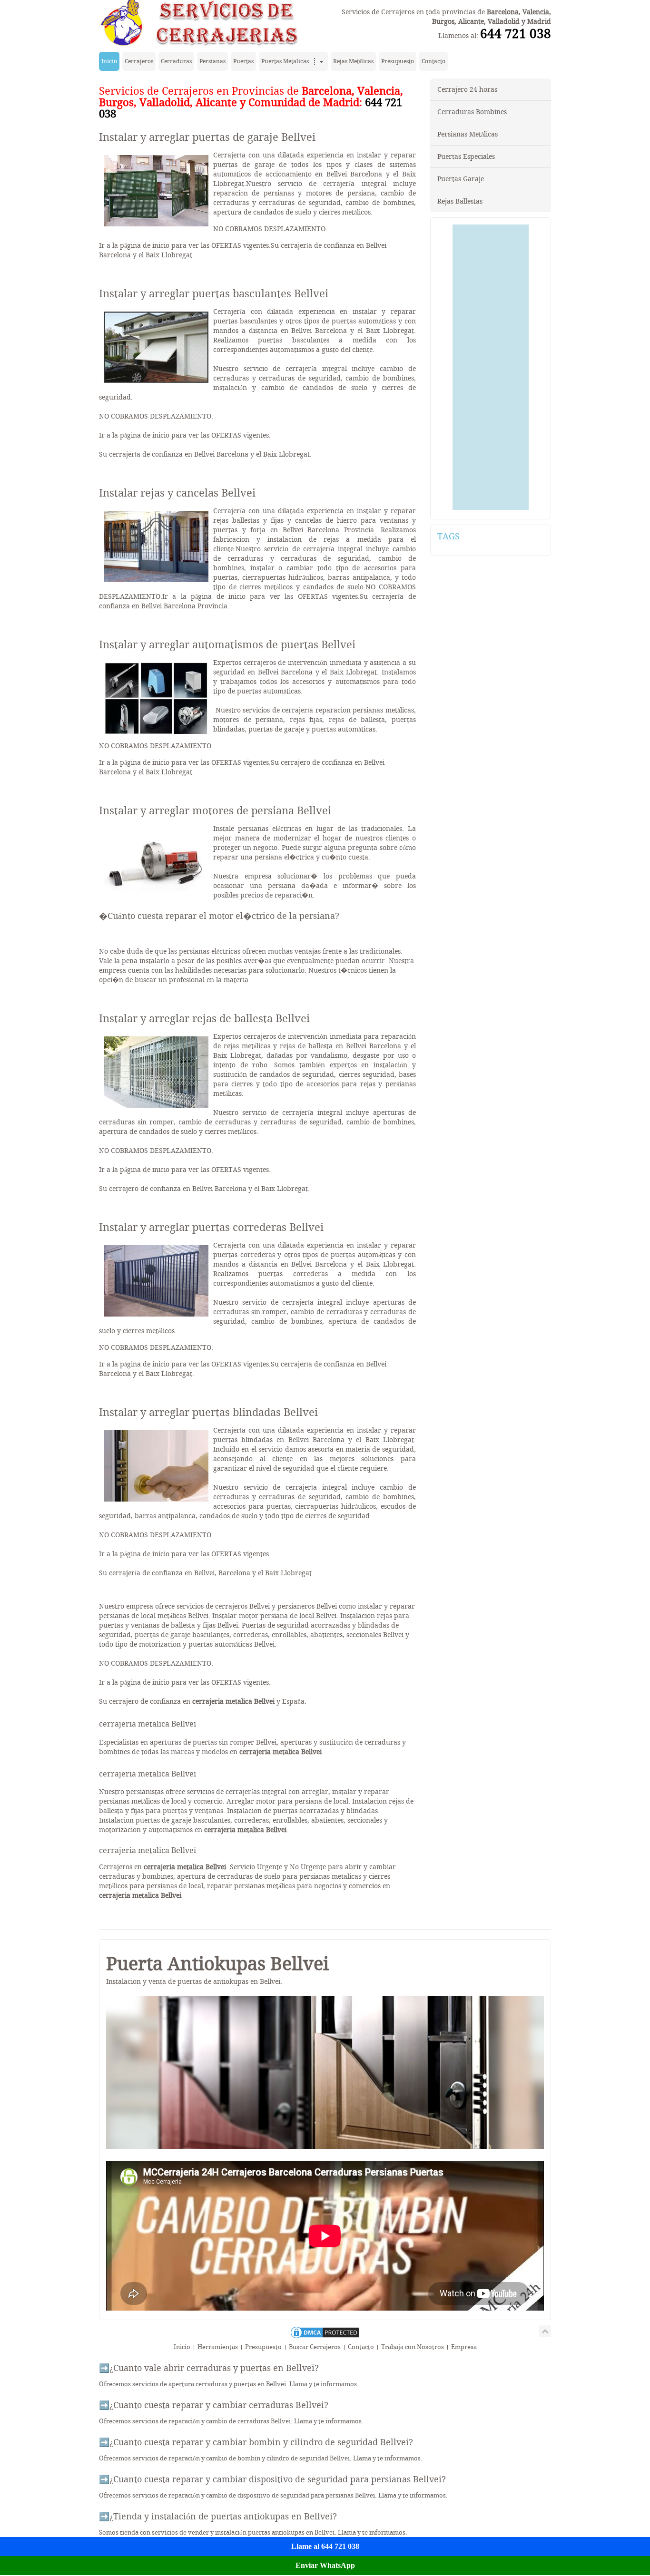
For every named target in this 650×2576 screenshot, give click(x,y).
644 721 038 (516, 34)
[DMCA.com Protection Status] (325, 2337)
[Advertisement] (491, 367)
